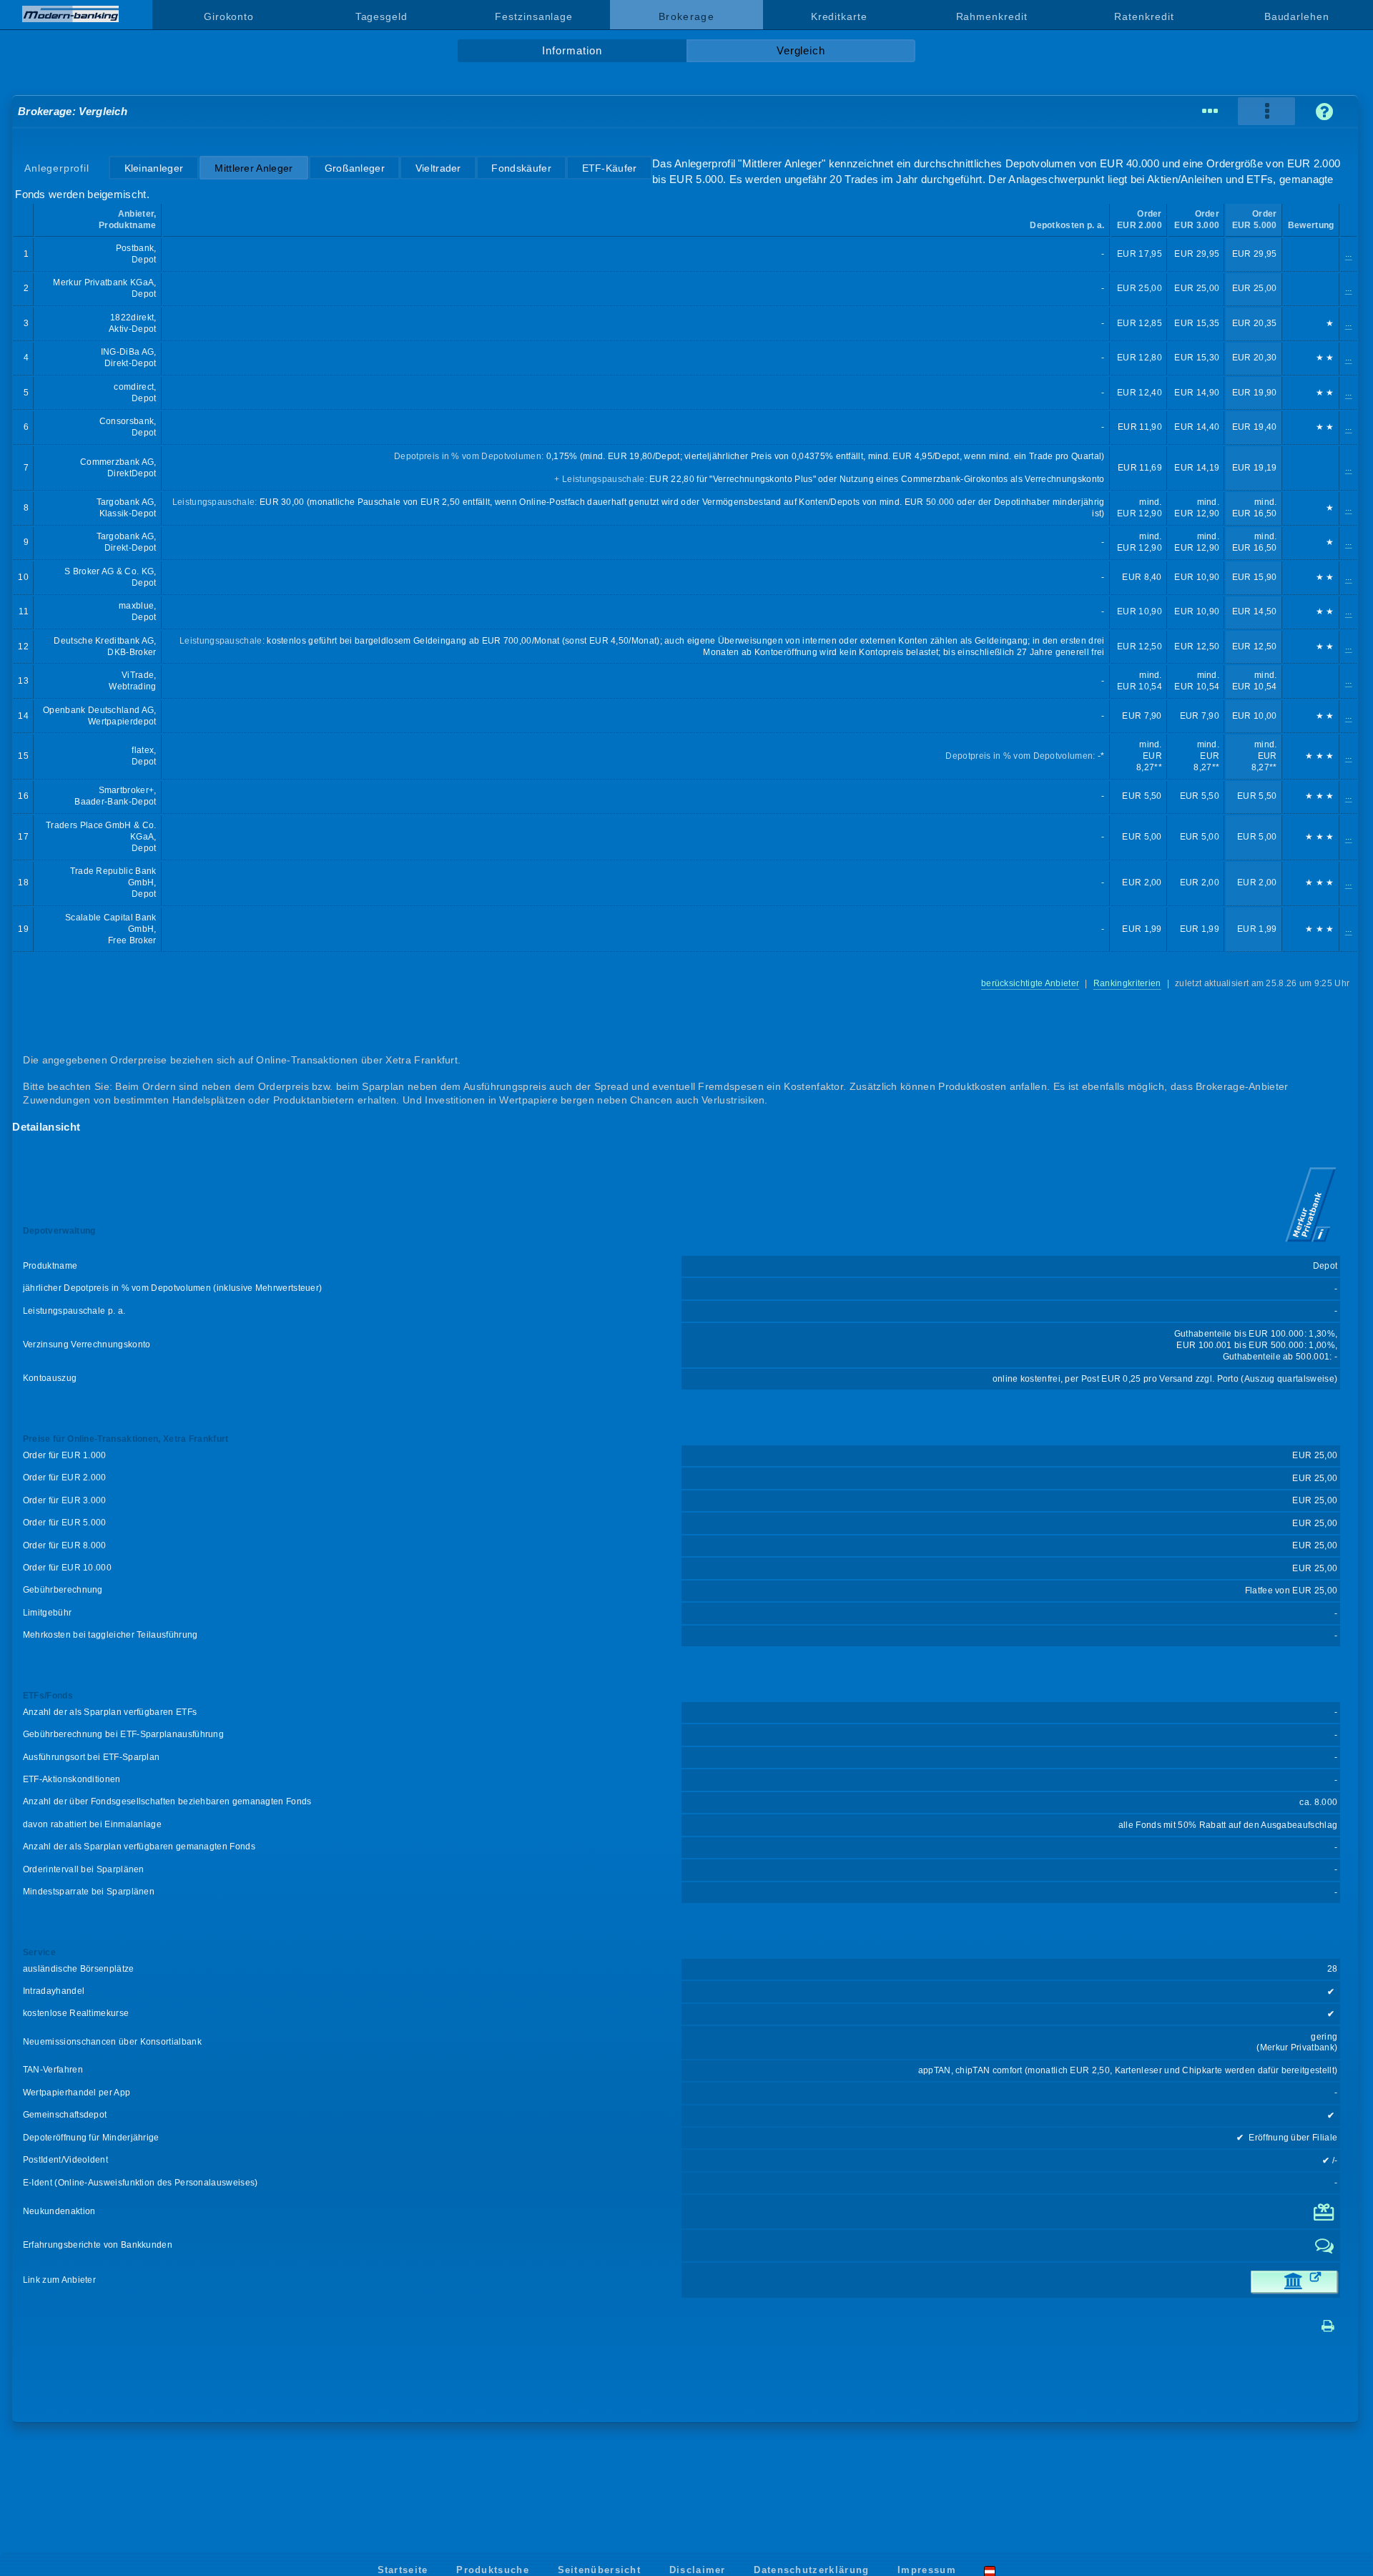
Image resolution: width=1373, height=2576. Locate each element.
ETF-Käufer (610, 168)
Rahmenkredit (992, 16)
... (1349, 254)
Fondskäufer (521, 168)
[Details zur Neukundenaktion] (1325, 2218)
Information (572, 51)
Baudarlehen (1297, 16)
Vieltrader (438, 168)
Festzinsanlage (534, 16)
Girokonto (229, 16)
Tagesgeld (382, 16)
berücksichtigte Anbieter (1030, 983)
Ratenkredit (1144, 16)
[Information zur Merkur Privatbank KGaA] (1311, 1244)
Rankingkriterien (1127, 983)
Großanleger (355, 168)
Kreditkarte (839, 16)
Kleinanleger (154, 168)
